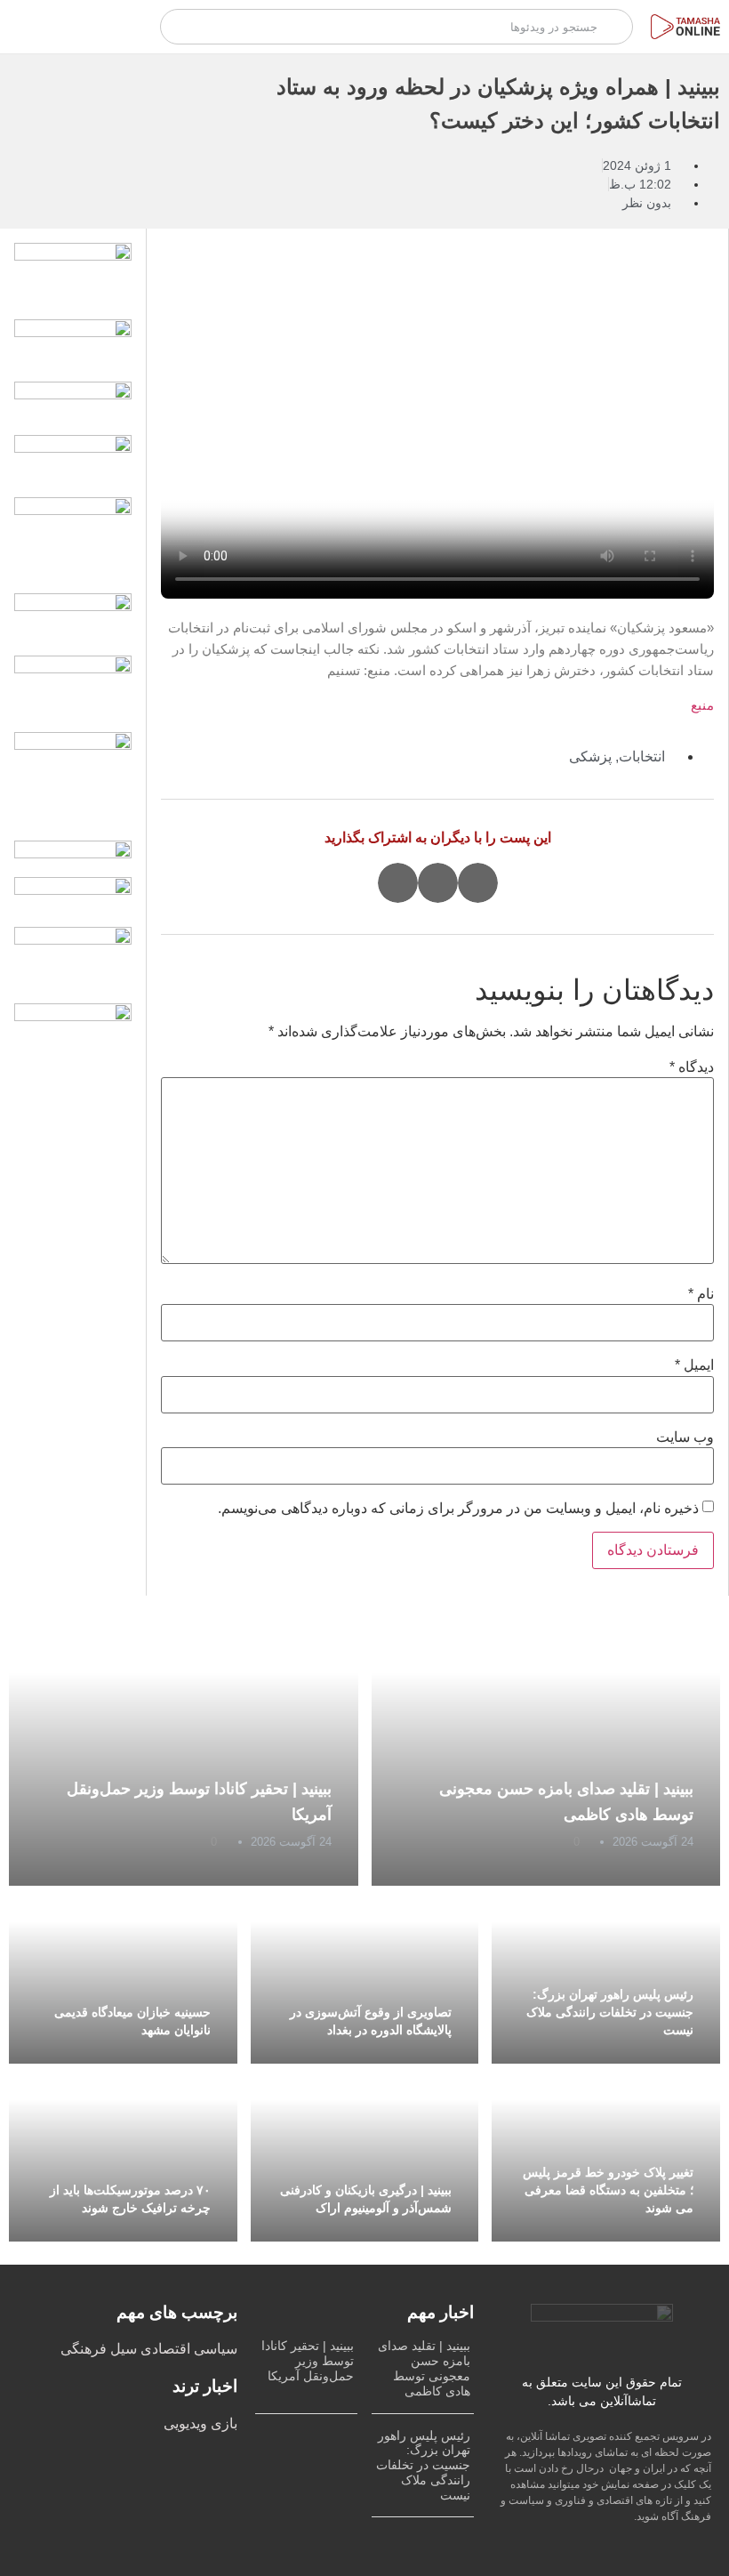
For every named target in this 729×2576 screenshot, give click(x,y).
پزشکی (590, 757)
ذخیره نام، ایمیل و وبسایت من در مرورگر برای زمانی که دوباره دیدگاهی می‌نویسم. (458, 1509)
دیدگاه (692, 1067)
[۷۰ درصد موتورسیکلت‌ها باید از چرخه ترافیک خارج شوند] (123, 2153)
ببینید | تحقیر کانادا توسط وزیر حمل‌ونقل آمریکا (308, 2361)
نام (701, 1294)
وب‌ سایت (685, 1437)
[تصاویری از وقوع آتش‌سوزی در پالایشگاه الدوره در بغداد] (365, 1975)
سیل (122, 2349)
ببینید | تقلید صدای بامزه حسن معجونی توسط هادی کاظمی (424, 2368)
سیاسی (214, 2349)
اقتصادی (164, 2349)
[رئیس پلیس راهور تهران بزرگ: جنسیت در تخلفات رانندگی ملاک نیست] (606, 1975)
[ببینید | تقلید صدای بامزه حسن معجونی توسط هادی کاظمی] (546, 1752)
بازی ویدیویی (200, 2423)
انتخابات (642, 757)
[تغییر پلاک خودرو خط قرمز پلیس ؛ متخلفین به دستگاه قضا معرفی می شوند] (606, 2153)
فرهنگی (84, 2349)
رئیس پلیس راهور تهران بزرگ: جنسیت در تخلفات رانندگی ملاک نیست (610, 2012)
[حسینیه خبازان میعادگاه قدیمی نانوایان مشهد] (123, 1975)
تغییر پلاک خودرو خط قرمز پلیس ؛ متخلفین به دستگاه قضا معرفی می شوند (608, 2190)
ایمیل (694, 1365)
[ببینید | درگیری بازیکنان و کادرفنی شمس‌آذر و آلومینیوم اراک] (365, 2153)
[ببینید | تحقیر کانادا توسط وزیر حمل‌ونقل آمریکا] (184, 1752)
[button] (478, 883)
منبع (702, 705)
